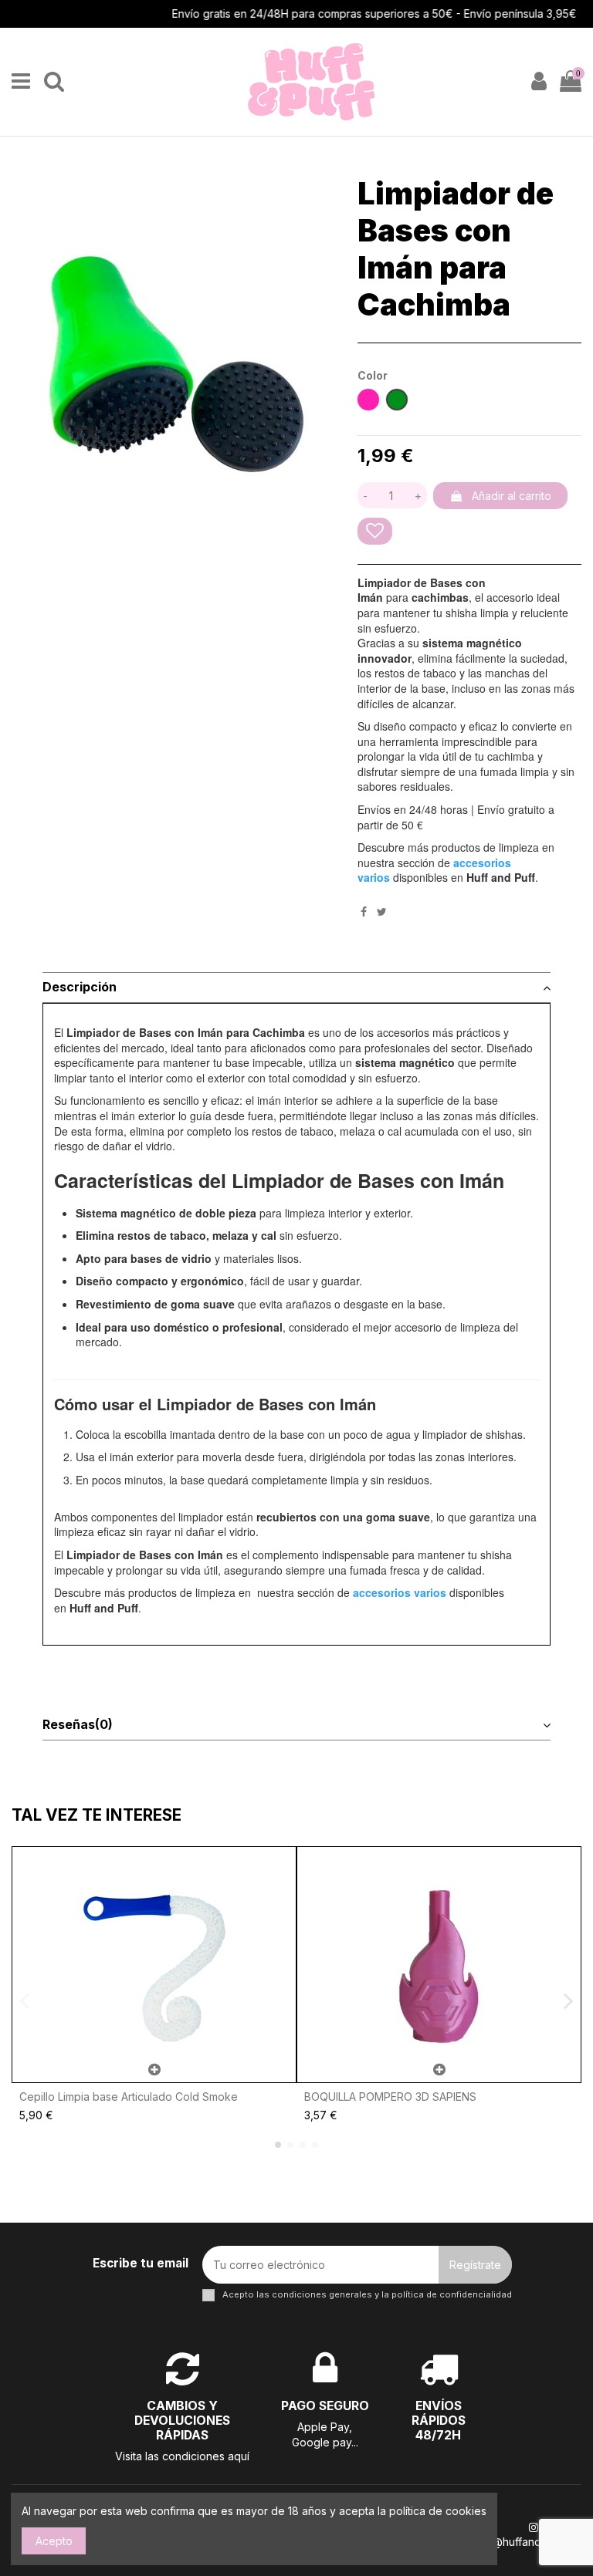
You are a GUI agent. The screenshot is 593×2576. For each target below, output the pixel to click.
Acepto (54, 2541)
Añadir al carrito (512, 496)
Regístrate (475, 2265)
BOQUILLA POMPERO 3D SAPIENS (390, 2097)
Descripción (80, 987)
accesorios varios (400, 1592)
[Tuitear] (382, 912)
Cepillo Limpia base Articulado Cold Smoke (129, 2097)
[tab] (296, 988)
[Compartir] (364, 912)
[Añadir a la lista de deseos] (375, 531)
